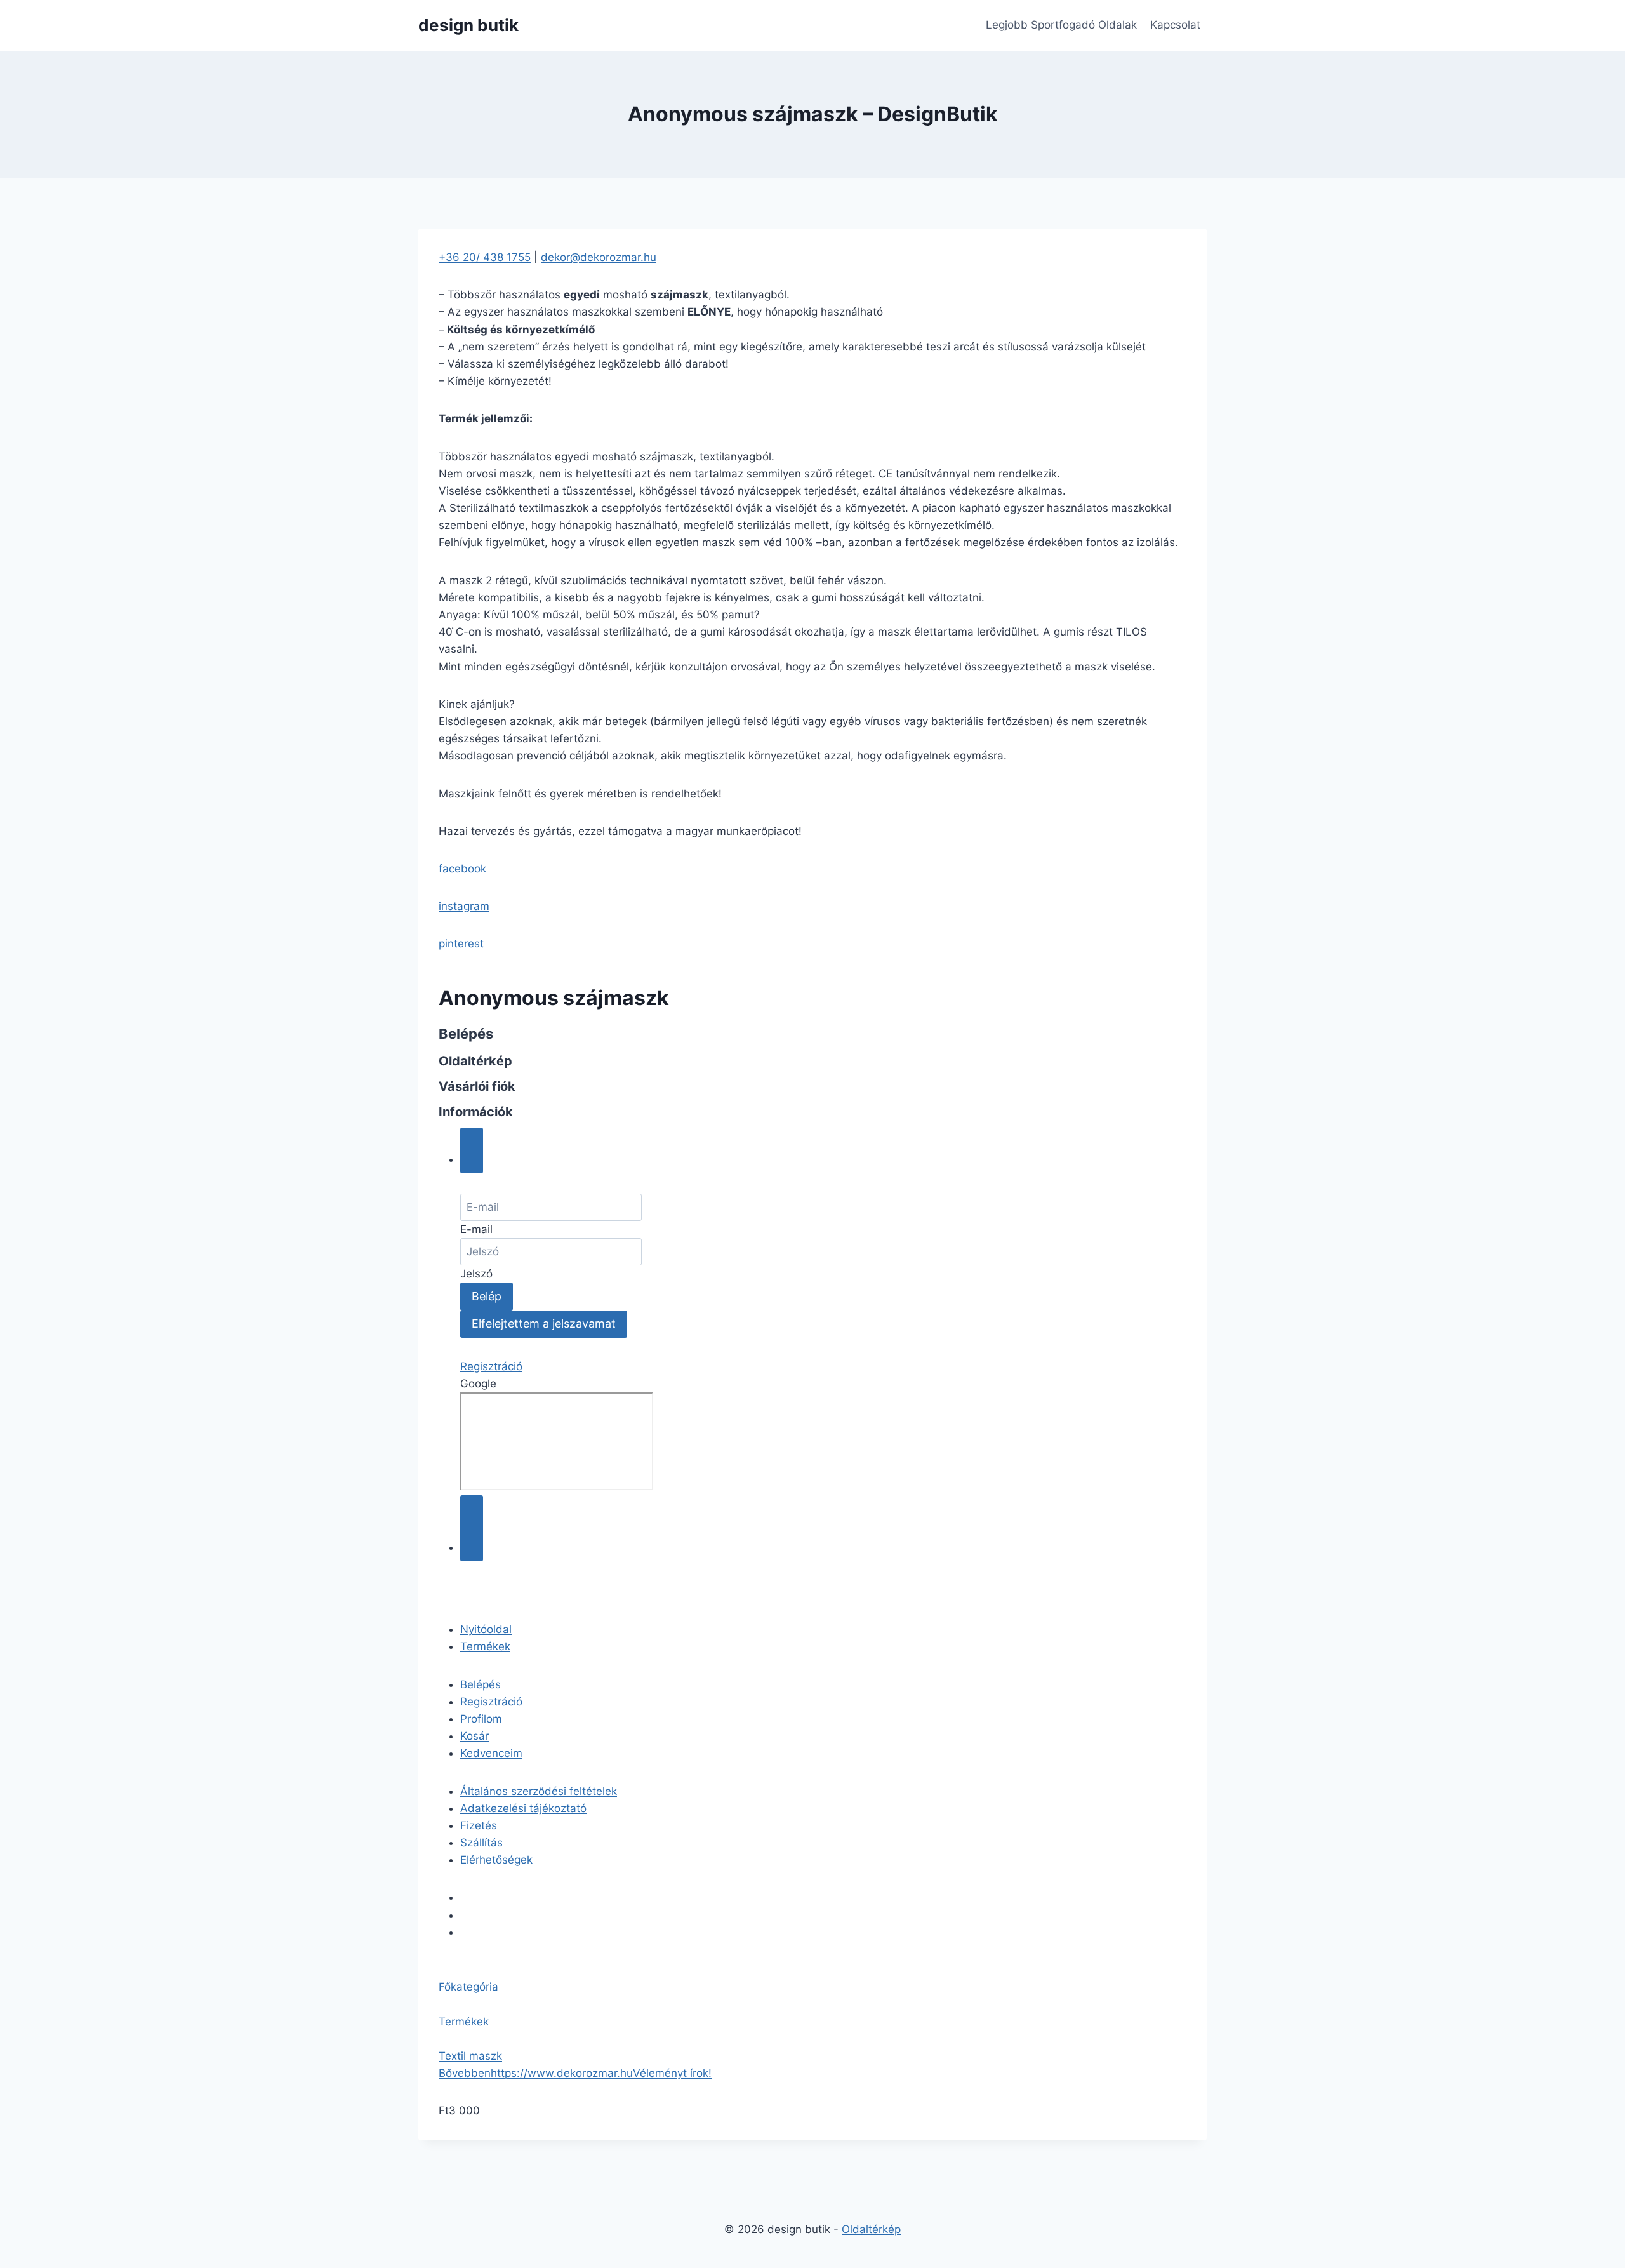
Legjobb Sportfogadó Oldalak (1061, 25)
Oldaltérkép (871, 2229)
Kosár (474, 1736)
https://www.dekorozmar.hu (562, 2073)
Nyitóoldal (486, 1629)
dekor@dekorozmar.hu (599, 257)
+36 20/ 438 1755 (485, 257)
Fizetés (479, 1825)
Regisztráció (491, 1366)
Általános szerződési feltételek (539, 1791)
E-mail (476, 1229)
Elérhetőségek (496, 1860)
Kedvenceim (491, 1753)
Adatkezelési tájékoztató (523, 1808)
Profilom (481, 1719)
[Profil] (472, 1151)
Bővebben (465, 2073)
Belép (487, 1296)
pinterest (461, 944)
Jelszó (476, 1274)
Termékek (485, 1646)
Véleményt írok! (672, 2073)
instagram (464, 906)
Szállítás (481, 1843)
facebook (462, 869)
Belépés (481, 1684)
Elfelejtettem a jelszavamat (544, 1324)
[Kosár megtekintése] (472, 1528)
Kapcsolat (1175, 25)
